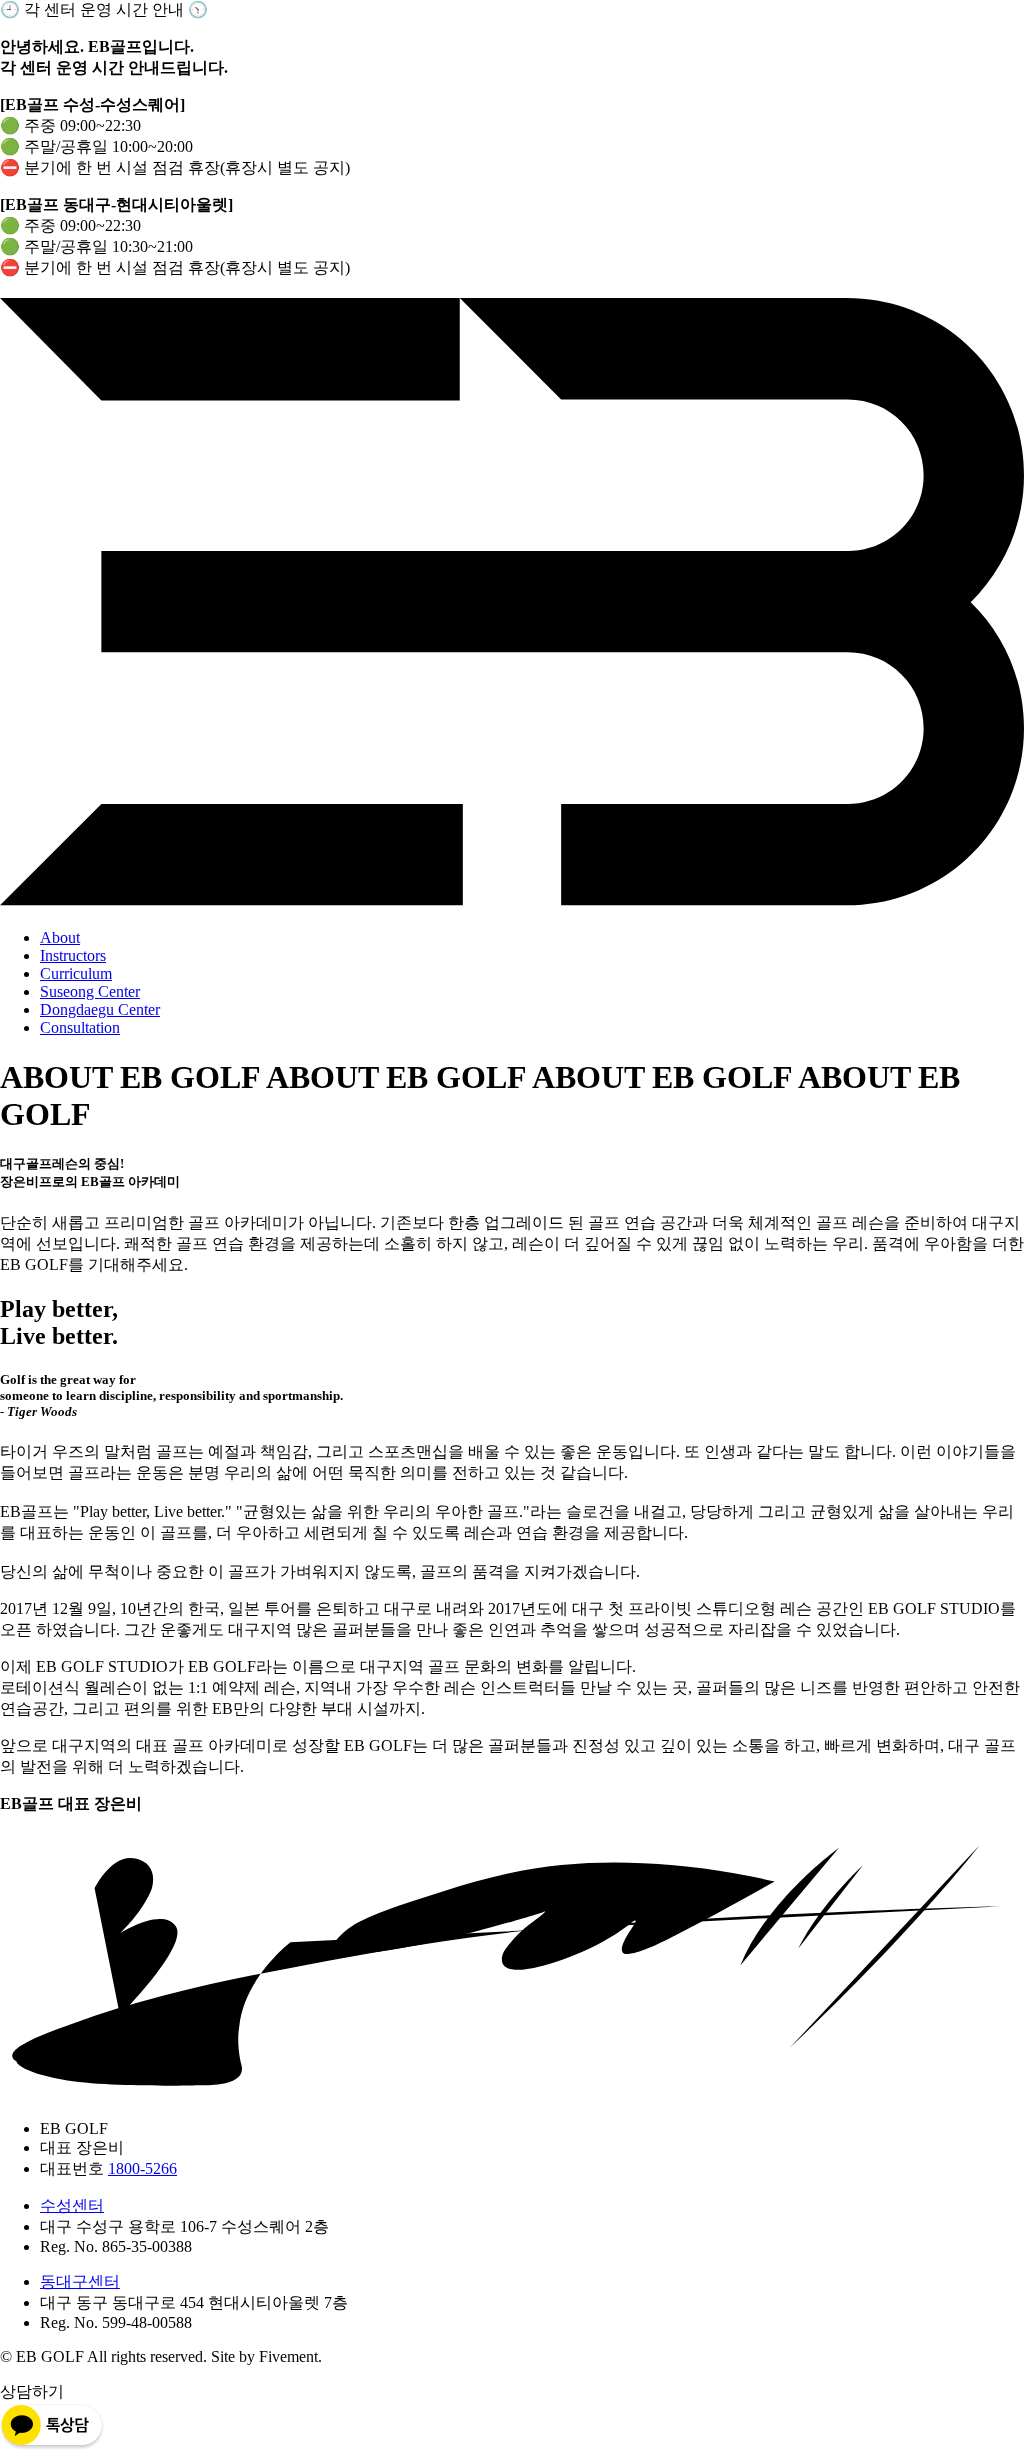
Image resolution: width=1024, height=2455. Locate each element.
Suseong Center (90, 991)
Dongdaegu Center (100, 1009)
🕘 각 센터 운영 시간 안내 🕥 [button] (104, 9)
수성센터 (72, 2205)
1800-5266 (142, 2168)
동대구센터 (80, 2281)
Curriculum (76, 973)
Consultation (80, 1027)
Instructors (73, 955)
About (60, 937)
